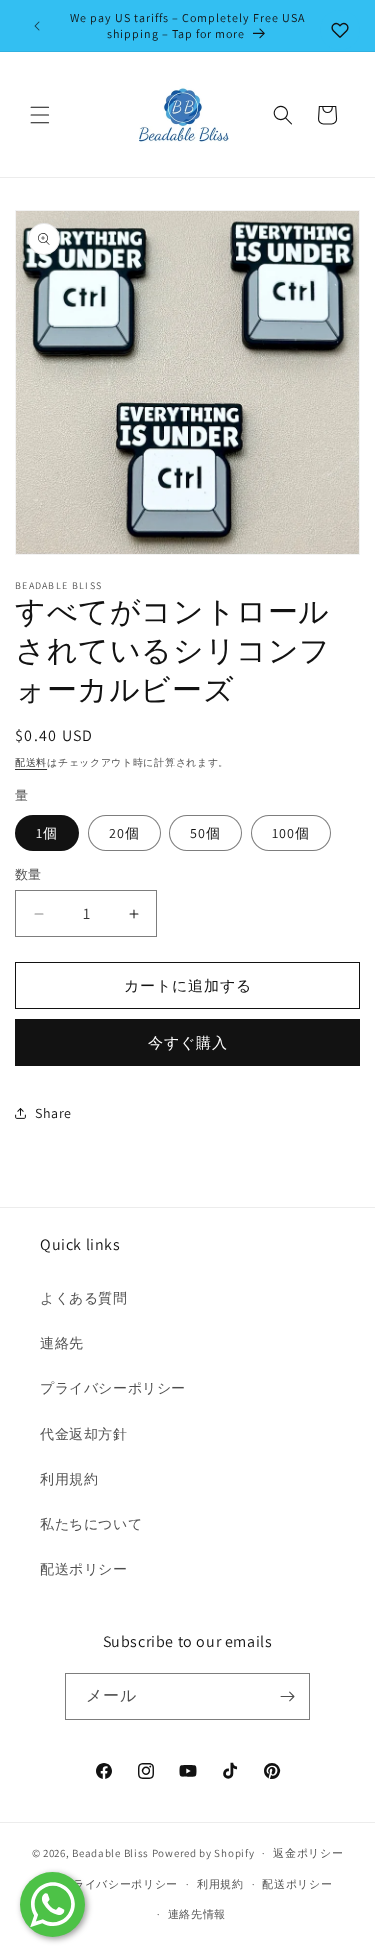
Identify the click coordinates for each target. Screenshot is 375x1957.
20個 (124, 833)
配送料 (31, 762)
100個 (291, 833)
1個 (47, 833)
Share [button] (53, 1113)
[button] (40, 115)
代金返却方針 (84, 1434)
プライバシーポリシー (113, 1388)
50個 (205, 833)
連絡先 (62, 1343)
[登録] (287, 1696)
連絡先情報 (197, 1914)
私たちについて (91, 1524)
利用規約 (69, 1479)
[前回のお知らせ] (37, 26)
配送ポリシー (84, 1569)
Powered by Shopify (203, 1853)
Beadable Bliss (110, 1853)
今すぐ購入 (188, 1042)
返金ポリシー (308, 1853)
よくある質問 (84, 1298)
